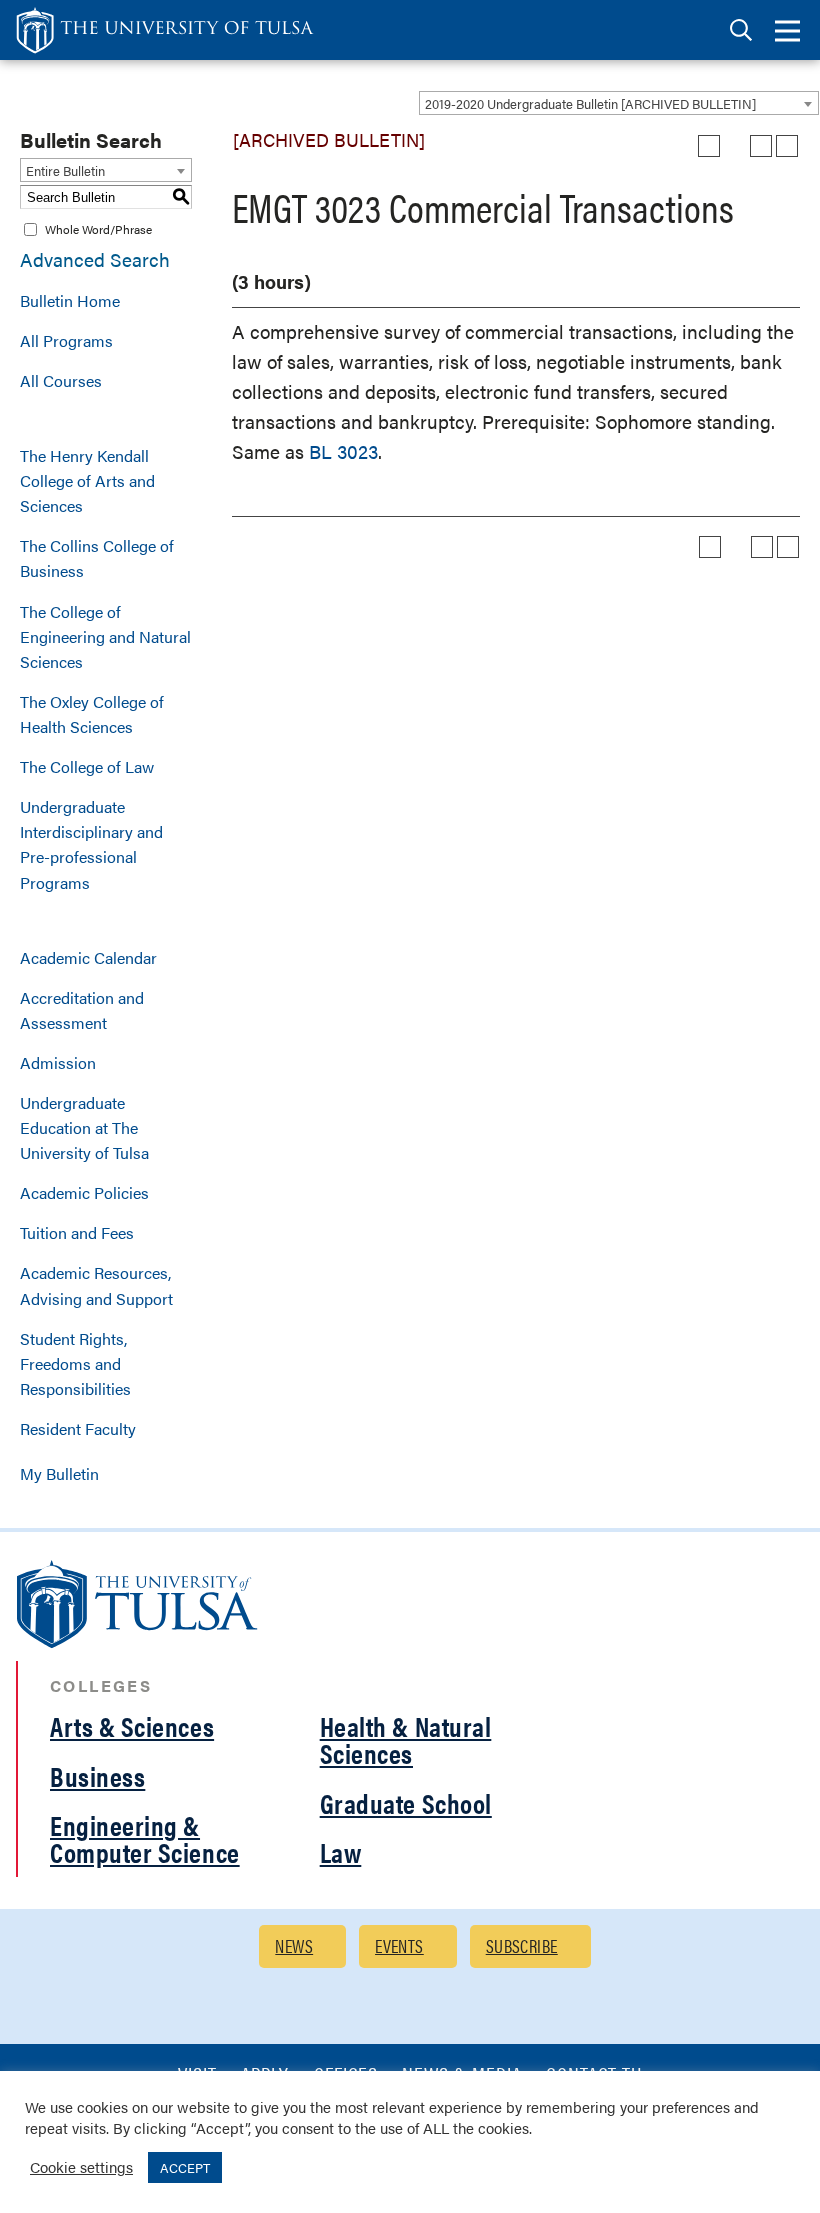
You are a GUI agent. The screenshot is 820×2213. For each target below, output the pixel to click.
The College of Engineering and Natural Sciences (105, 636)
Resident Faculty (78, 1428)
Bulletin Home (70, 300)
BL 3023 (343, 451)
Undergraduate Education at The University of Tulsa (84, 1127)
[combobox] (619, 103)
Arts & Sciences (132, 1726)
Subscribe (522, 1945)
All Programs (66, 340)
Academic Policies (84, 1192)
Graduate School (406, 1803)
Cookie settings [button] (81, 2166)
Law (341, 1852)
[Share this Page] (735, 146)
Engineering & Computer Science (145, 1838)
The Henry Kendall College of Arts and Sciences (87, 480)
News (294, 1945)
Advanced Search (95, 259)
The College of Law (87, 766)
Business (97, 1776)
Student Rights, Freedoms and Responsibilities (75, 1363)
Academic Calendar (88, 957)
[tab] (741, 30)
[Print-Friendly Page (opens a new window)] (761, 146)
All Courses (61, 380)
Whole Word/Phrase (98, 229)
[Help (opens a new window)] (787, 146)
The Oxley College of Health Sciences (92, 714)
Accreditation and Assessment (82, 1010)
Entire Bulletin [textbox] (65, 170)
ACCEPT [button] (185, 2167)
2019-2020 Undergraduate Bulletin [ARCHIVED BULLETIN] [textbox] (590, 103)
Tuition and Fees (77, 1232)
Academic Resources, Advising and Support (96, 1285)
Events (399, 1945)
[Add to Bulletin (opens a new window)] (709, 146)
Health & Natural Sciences (406, 1739)
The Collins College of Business (97, 558)
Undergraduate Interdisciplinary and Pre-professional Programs (91, 844)
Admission (58, 1062)
